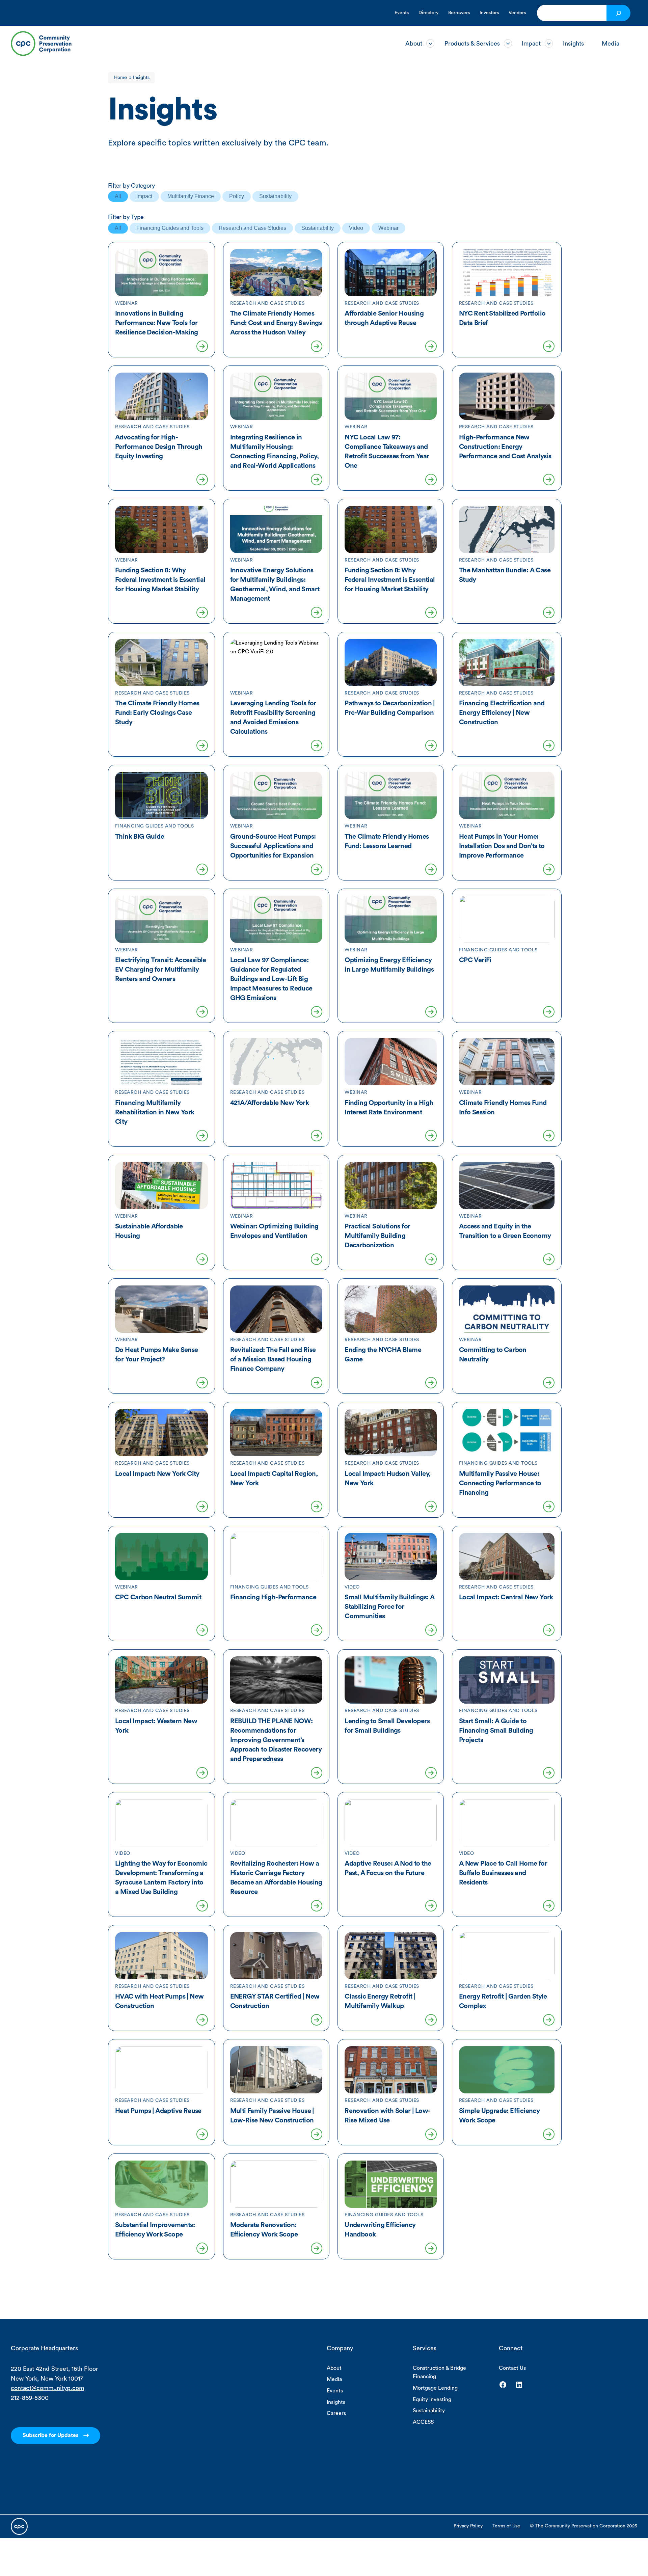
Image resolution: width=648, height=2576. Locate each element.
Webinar (388, 228)
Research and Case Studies (252, 228)
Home (120, 78)
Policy (237, 196)
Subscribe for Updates (50, 2435)
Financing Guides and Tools (170, 228)
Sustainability (275, 196)
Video (356, 228)
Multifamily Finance (191, 196)
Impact (144, 196)
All (118, 196)
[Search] (618, 13)
